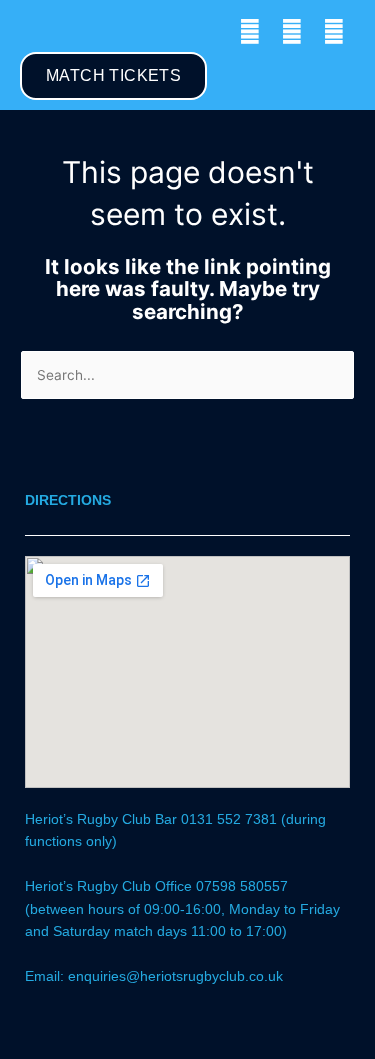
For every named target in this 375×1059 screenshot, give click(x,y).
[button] (34, 31)
